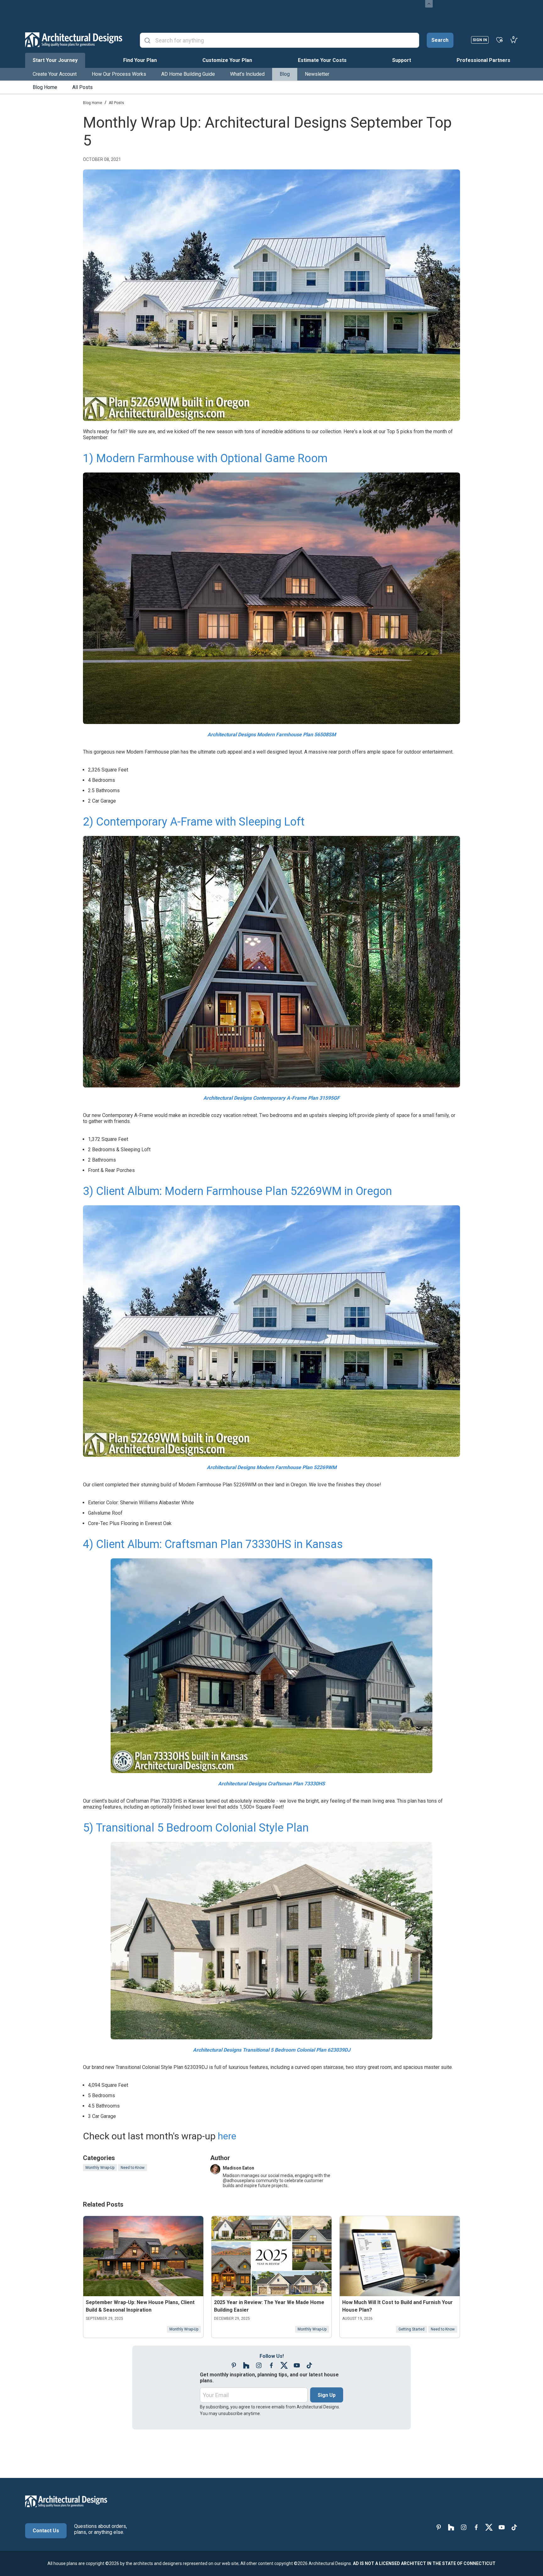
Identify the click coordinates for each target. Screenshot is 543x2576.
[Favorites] (499, 40)
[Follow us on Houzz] (246, 2366)
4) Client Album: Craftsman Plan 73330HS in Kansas (213, 1544)
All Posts (82, 87)
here (227, 2136)
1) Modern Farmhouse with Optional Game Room (205, 458)
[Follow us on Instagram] (259, 2366)
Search (440, 40)
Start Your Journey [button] (55, 60)
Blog (285, 74)
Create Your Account (55, 74)
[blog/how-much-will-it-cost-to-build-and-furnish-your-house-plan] (400, 2256)
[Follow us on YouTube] (297, 2366)
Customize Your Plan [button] (227, 60)
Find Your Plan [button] (140, 60)
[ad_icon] (74, 40)
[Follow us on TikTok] (309, 2366)
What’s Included (247, 74)
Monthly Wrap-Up (100, 2168)
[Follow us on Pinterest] (234, 2366)
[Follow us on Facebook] (271, 2366)
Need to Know (133, 2168)
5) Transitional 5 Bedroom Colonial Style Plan (196, 1828)
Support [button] (402, 60)
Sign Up (327, 2395)
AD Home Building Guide (188, 74)
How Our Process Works (119, 74)
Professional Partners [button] (483, 60)
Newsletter (317, 74)
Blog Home (45, 87)
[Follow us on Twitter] (284, 2366)
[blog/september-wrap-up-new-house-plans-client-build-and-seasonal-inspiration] (143, 2256)
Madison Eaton (239, 2168)
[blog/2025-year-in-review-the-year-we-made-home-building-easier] (271, 2256)
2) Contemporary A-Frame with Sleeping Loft (194, 822)
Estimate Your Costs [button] (322, 60)
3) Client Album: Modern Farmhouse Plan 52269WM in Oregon (237, 1191)
